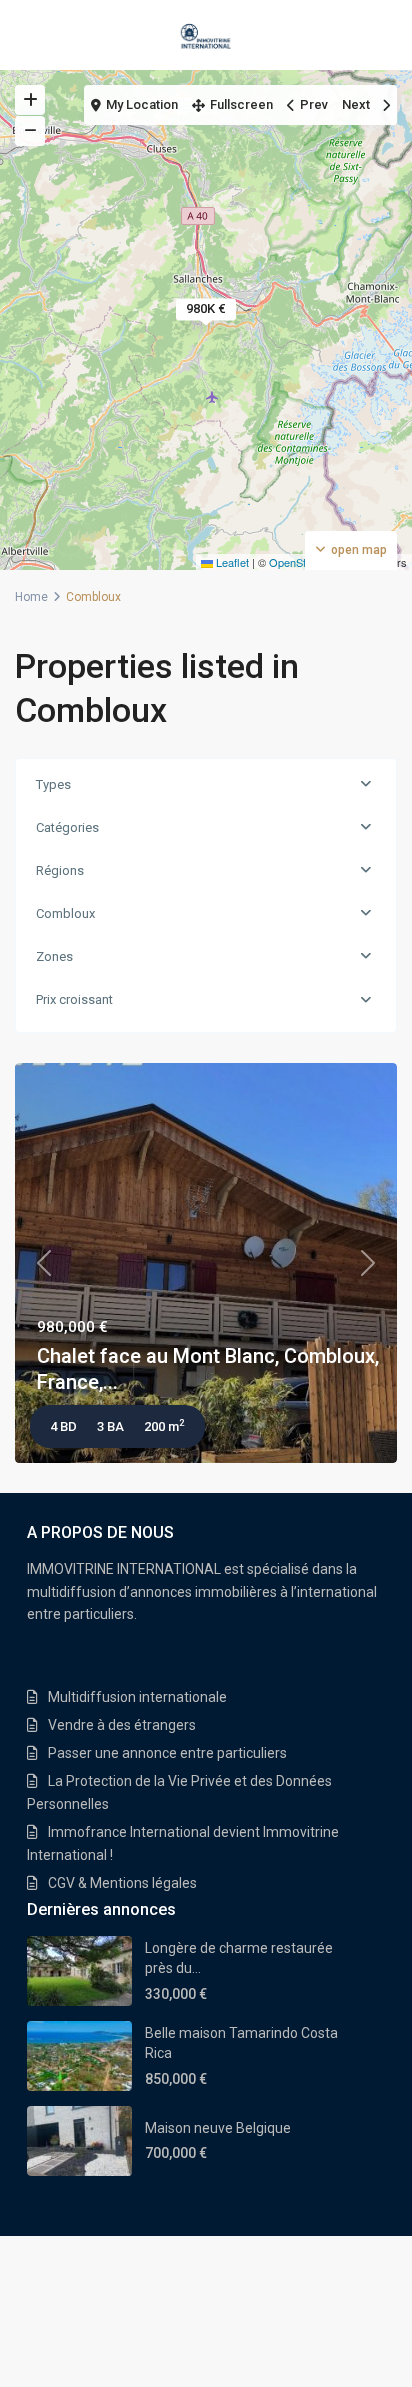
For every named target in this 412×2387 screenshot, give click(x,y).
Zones (54, 956)
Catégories (67, 827)
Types (53, 784)
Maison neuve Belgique (218, 2128)
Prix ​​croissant (74, 999)
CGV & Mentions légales (122, 1883)
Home (31, 597)
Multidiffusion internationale (137, 1697)
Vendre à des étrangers (122, 1725)
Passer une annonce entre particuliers (167, 1753)
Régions (60, 870)
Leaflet (231, 562)
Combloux (65, 913)
